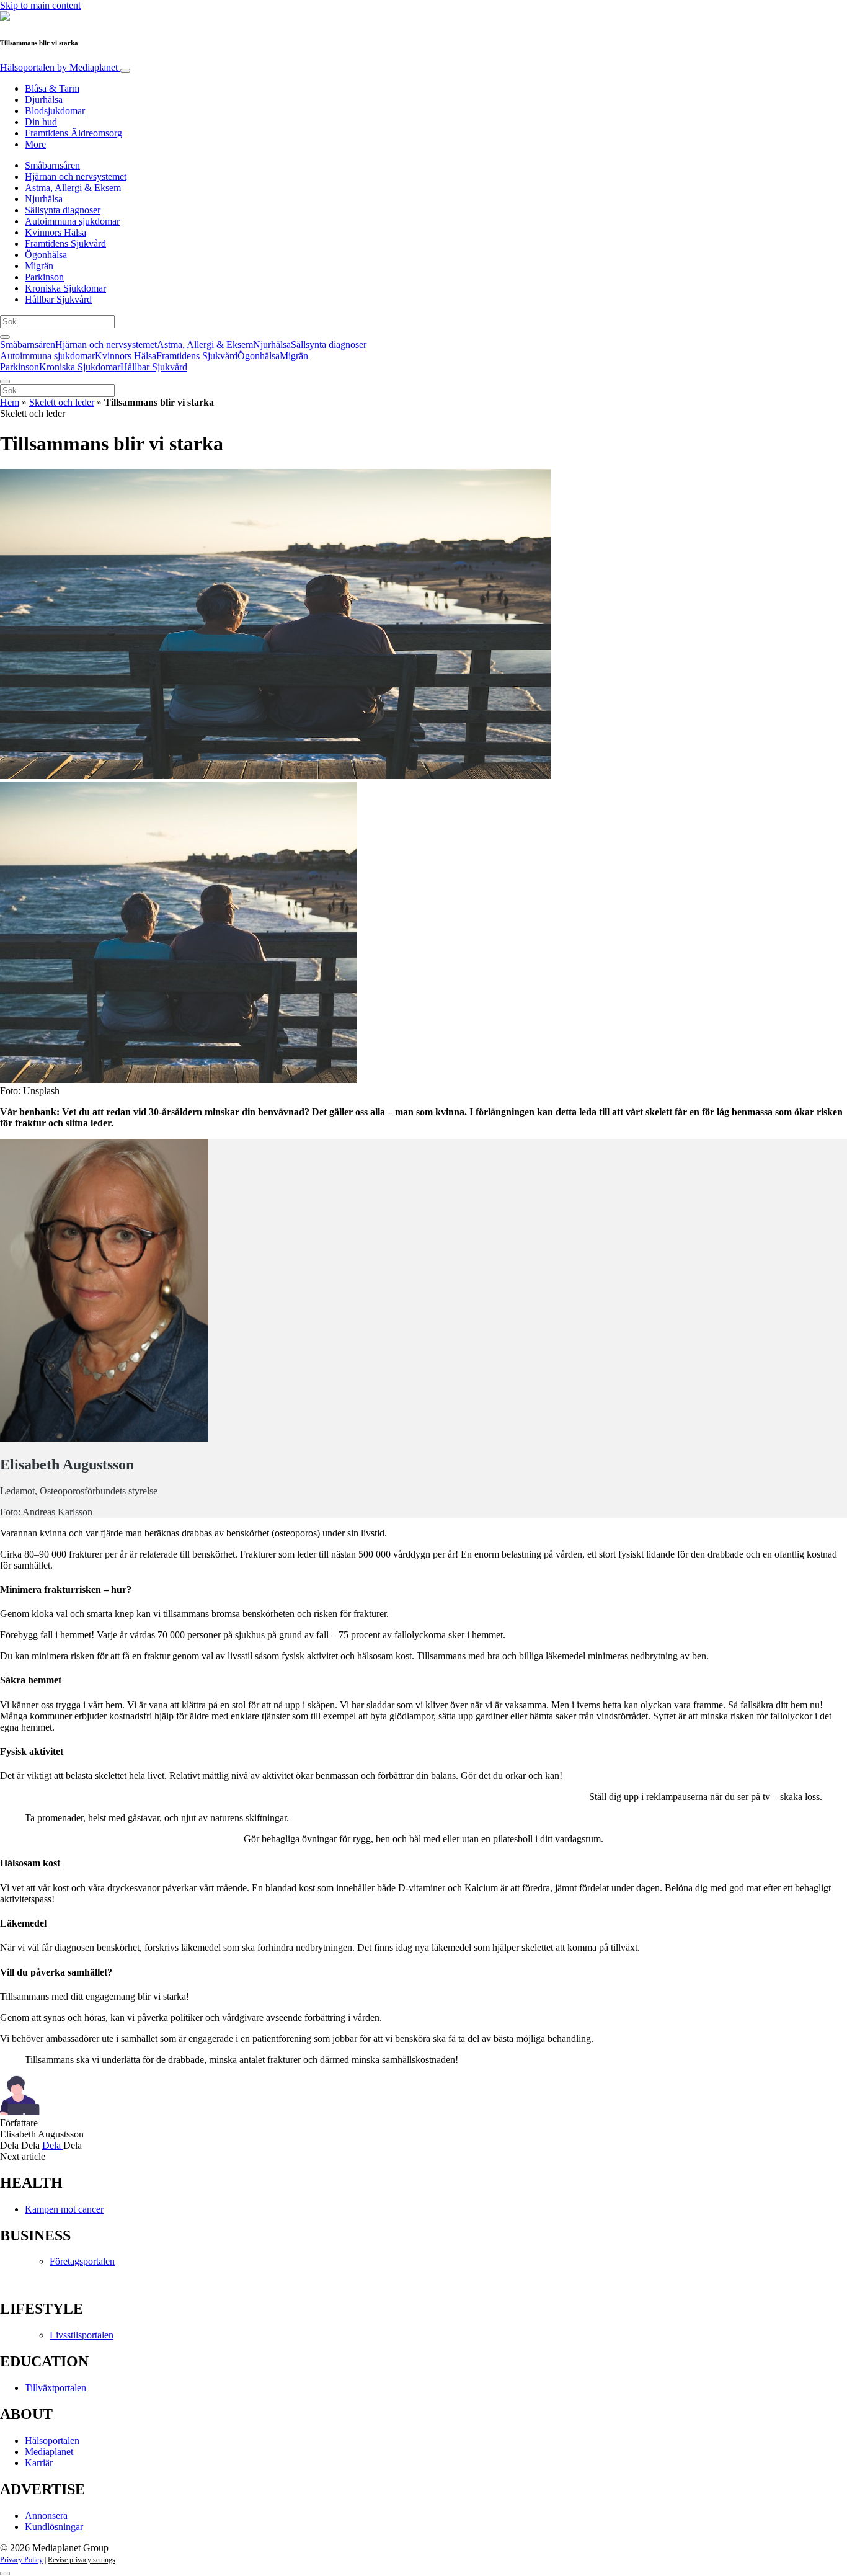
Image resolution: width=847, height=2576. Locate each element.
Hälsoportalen (59, 67)
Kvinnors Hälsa (55, 232)
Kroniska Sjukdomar (65, 288)
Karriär (39, 2463)
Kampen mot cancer (64, 2209)
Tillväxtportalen (55, 2388)
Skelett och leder (62, 402)
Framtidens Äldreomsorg (73, 133)
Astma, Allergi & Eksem (73, 188)
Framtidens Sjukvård (65, 243)
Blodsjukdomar (55, 111)
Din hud (41, 122)
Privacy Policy (21, 2560)
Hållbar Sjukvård (58, 299)
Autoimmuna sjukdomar (72, 221)
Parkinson (44, 277)
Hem (10, 402)
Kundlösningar (54, 2527)
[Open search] (5, 337)
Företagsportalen (82, 2261)
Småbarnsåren (52, 165)
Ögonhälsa (46, 255)
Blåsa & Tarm (52, 88)
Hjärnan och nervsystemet (76, 176)
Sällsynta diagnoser (63, 210)
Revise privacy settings (82, 2560)
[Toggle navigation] (125, 71)
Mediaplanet (49, 2452)
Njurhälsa (44, 199)
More (35, 144)
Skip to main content (40, 5)
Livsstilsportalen (82, 2335)
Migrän (39, 266)
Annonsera (46, 2516)
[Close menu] (5, 381)
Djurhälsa (44, 100)
